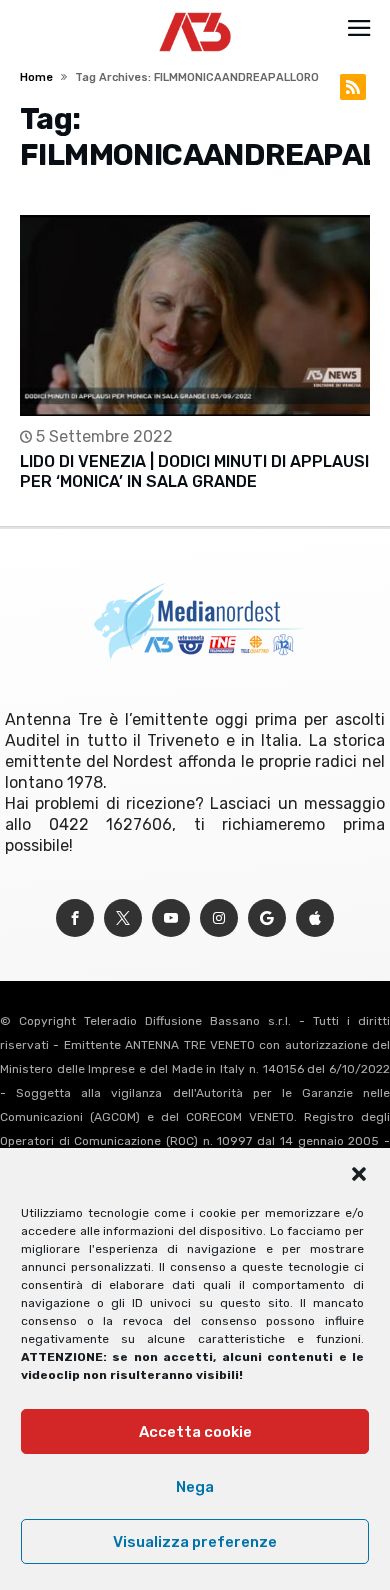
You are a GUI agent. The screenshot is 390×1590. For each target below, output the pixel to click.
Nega (195, 1487)
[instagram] (219, 918)
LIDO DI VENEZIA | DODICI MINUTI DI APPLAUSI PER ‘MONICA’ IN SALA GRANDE (194, 471)
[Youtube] (171, 918)
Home (36, 77)
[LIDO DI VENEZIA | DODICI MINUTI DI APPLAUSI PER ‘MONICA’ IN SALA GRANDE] (194, 315)
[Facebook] (75, 918)
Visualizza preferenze (195, 1542)
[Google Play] (267, 918)
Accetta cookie (195, 1432)
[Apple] (315, 918)
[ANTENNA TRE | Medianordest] (195, 12)
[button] (359, 1174)
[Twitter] (123, 918)
